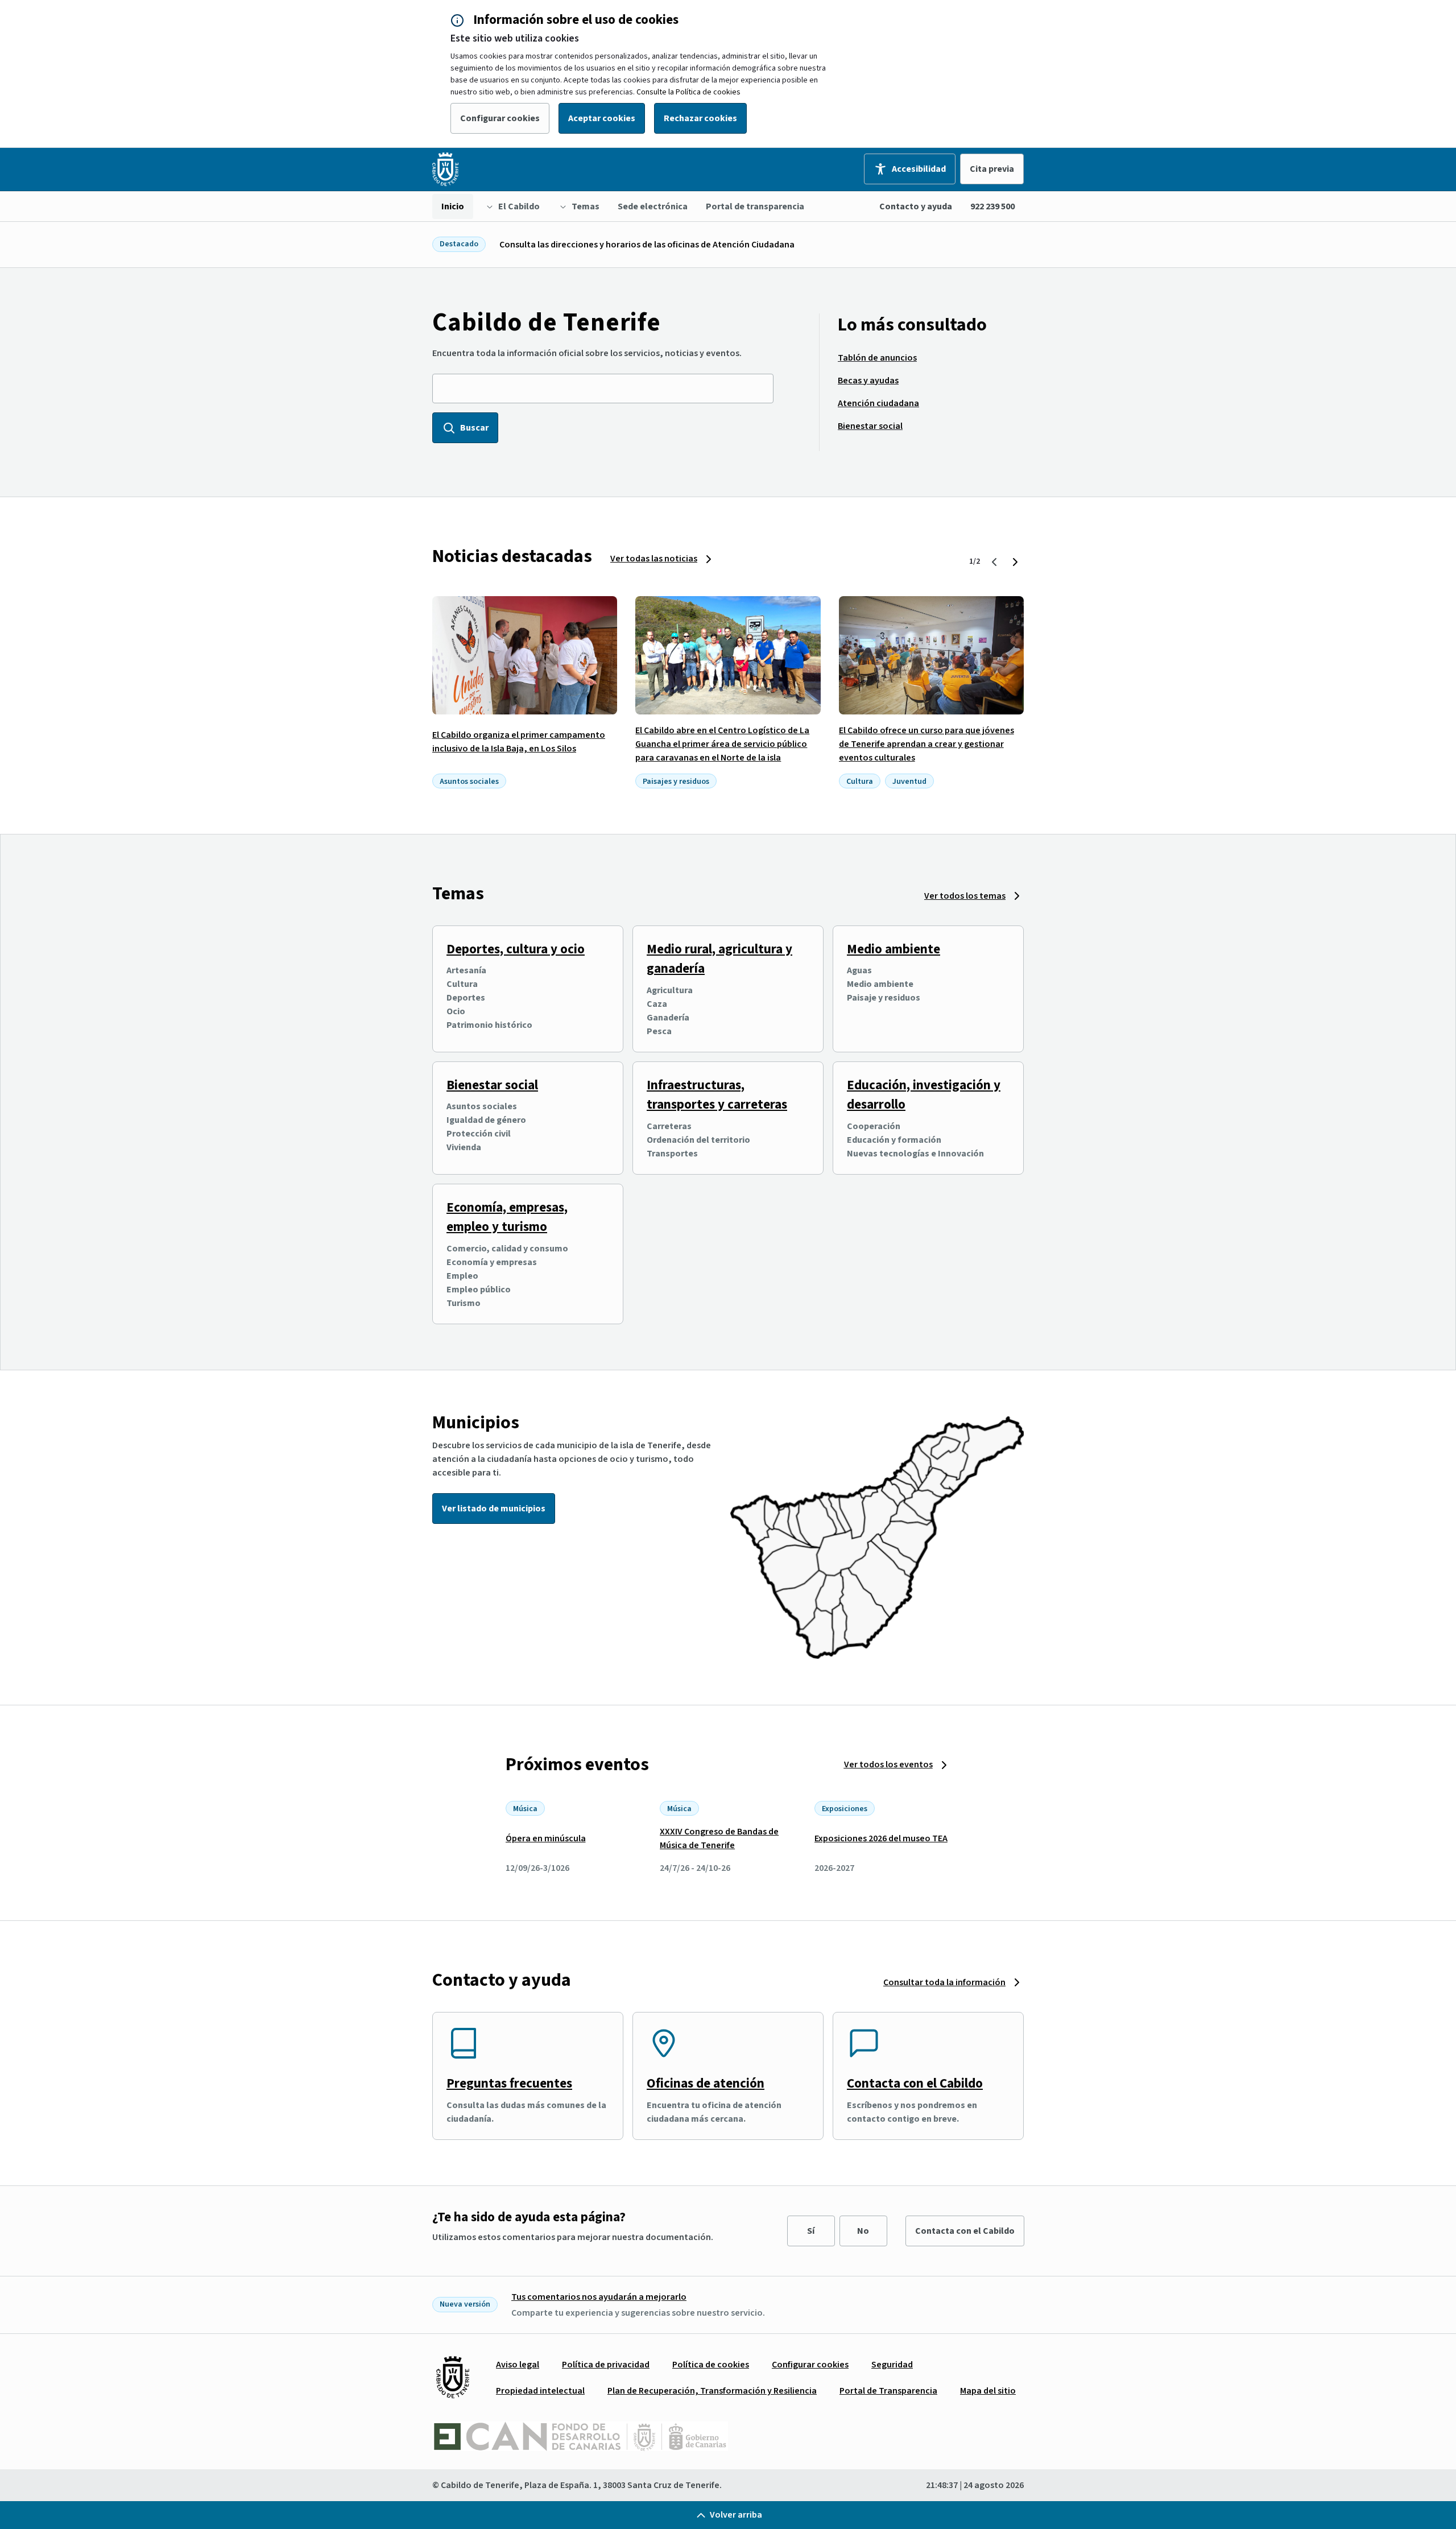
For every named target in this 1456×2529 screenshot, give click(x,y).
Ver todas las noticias (654, 559)
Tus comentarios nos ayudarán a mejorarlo (599, 2297)
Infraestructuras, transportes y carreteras (717, 1095)
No (863, 2231)
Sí (811, 2231)
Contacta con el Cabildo (915, 2083)
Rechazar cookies (700, 118)
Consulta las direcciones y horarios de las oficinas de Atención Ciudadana (647, 245)
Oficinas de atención (706, 2083)
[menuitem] (453, 206)
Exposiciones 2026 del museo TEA (881, 1838)
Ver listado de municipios (494, 1509)
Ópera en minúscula (546, 1838)
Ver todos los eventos (888, 1764)
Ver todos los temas (965, 896)
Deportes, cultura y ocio (516, 949)
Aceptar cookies (602, 118)
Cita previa (992, 169)
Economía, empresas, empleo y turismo (507, 1217)
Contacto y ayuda (916, 206)
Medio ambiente (894, 949)
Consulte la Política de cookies (688, 92)
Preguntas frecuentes (509, 2083)
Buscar (474, 428)
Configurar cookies (500, 118)
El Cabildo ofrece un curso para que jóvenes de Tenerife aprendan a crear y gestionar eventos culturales (926, 744)
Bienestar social (492, 1085)
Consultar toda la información (944, 1982)
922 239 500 (992, 206)
